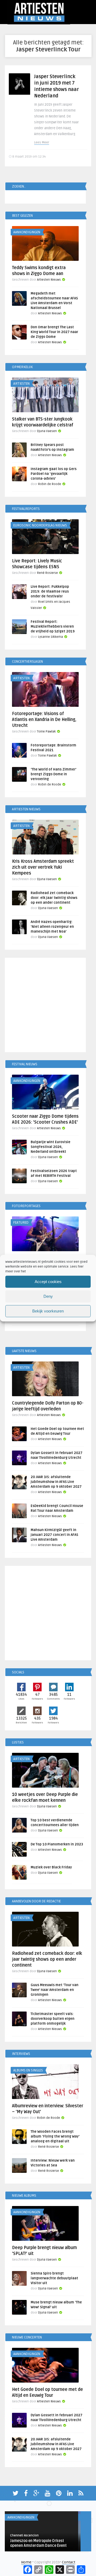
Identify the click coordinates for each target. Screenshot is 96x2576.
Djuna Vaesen (47, 431)
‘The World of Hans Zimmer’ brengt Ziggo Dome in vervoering (53, 774)
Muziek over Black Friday (51, 1867)
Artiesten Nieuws (49, 280)
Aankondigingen (27, 232)
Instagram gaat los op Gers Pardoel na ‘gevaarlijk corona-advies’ (54, 474)
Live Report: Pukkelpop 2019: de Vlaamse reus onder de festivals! (50, 591)
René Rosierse (47, 573)
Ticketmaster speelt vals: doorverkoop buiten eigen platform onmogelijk (53, 2019)
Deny (48, 1296)
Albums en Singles (28, 2070)
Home (26, 2562)
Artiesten (21, 384)
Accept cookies (48, 1282)
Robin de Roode (50, 484)
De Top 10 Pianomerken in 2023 (57, 1844)
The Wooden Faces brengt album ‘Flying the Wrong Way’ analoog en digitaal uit (55, 2136)
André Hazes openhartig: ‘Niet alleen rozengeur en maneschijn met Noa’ (52, 927)
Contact (69, 2562)
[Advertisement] (48, 1006)
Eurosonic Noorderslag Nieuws (40, 525)
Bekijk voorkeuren (48, 1311)
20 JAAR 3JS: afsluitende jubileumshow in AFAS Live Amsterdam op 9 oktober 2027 (56, 1482)
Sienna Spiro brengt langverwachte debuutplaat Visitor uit (54, 2278)
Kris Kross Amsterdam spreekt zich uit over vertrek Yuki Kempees (43, 867)
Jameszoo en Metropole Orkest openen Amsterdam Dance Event (38, 2543)
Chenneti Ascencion (24, 2535)
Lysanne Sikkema (51, 637)
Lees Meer (42, 142)
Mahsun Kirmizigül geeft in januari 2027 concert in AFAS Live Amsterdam (54, 1535)
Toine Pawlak (46, 732)
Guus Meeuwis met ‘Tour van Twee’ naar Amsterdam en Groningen (55, 1990)
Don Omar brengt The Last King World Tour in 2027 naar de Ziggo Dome (54, 332)
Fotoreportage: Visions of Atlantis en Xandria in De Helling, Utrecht (44, 720)
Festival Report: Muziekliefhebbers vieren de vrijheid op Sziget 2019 (53, 627)
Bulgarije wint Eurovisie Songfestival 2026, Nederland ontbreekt (51, 1147)
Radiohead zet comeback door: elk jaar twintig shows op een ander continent (54, 898)
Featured (21, 1223)
